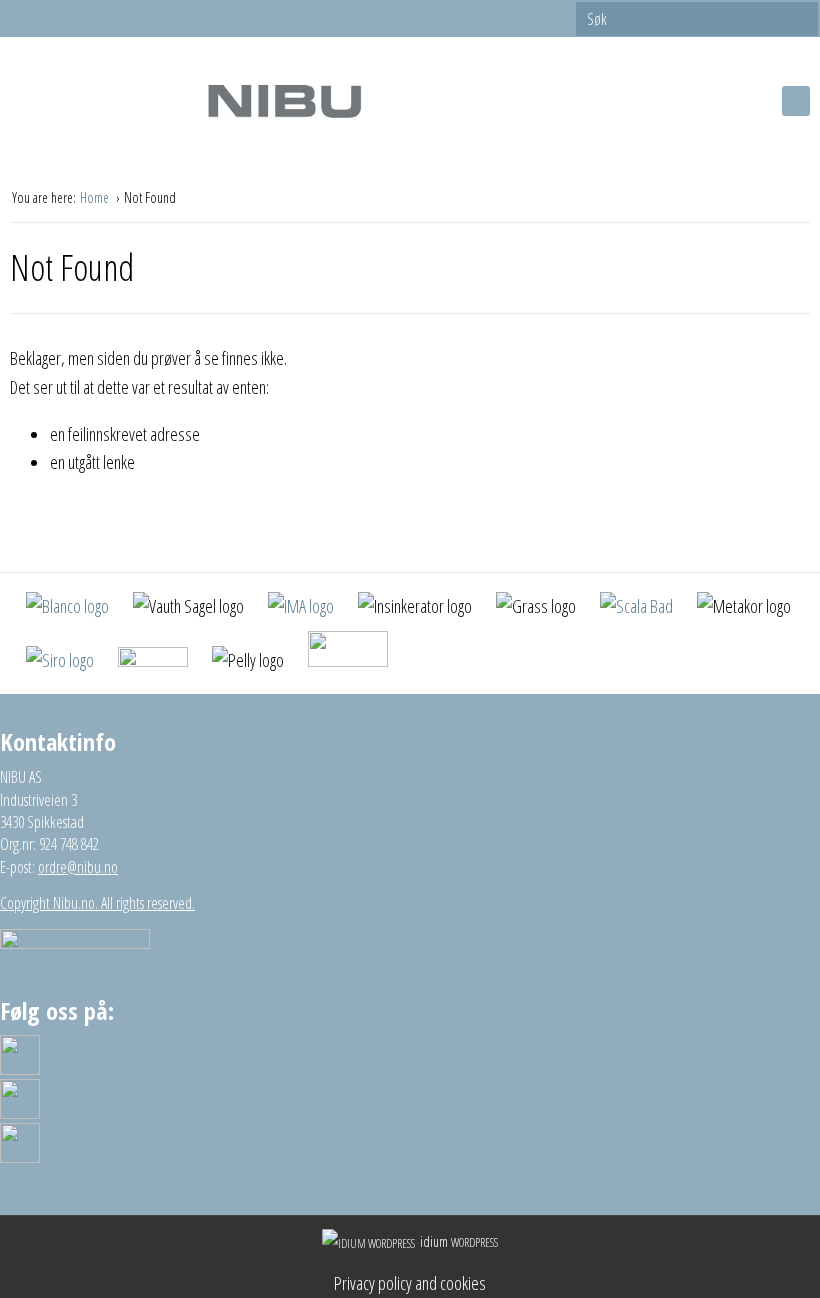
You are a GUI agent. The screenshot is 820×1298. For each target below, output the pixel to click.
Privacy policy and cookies (410, 1283)
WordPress (459, 1242)
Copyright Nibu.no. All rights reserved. (97, 903)
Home (96, 197)
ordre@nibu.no (78, 867)
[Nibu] (284, 100)
